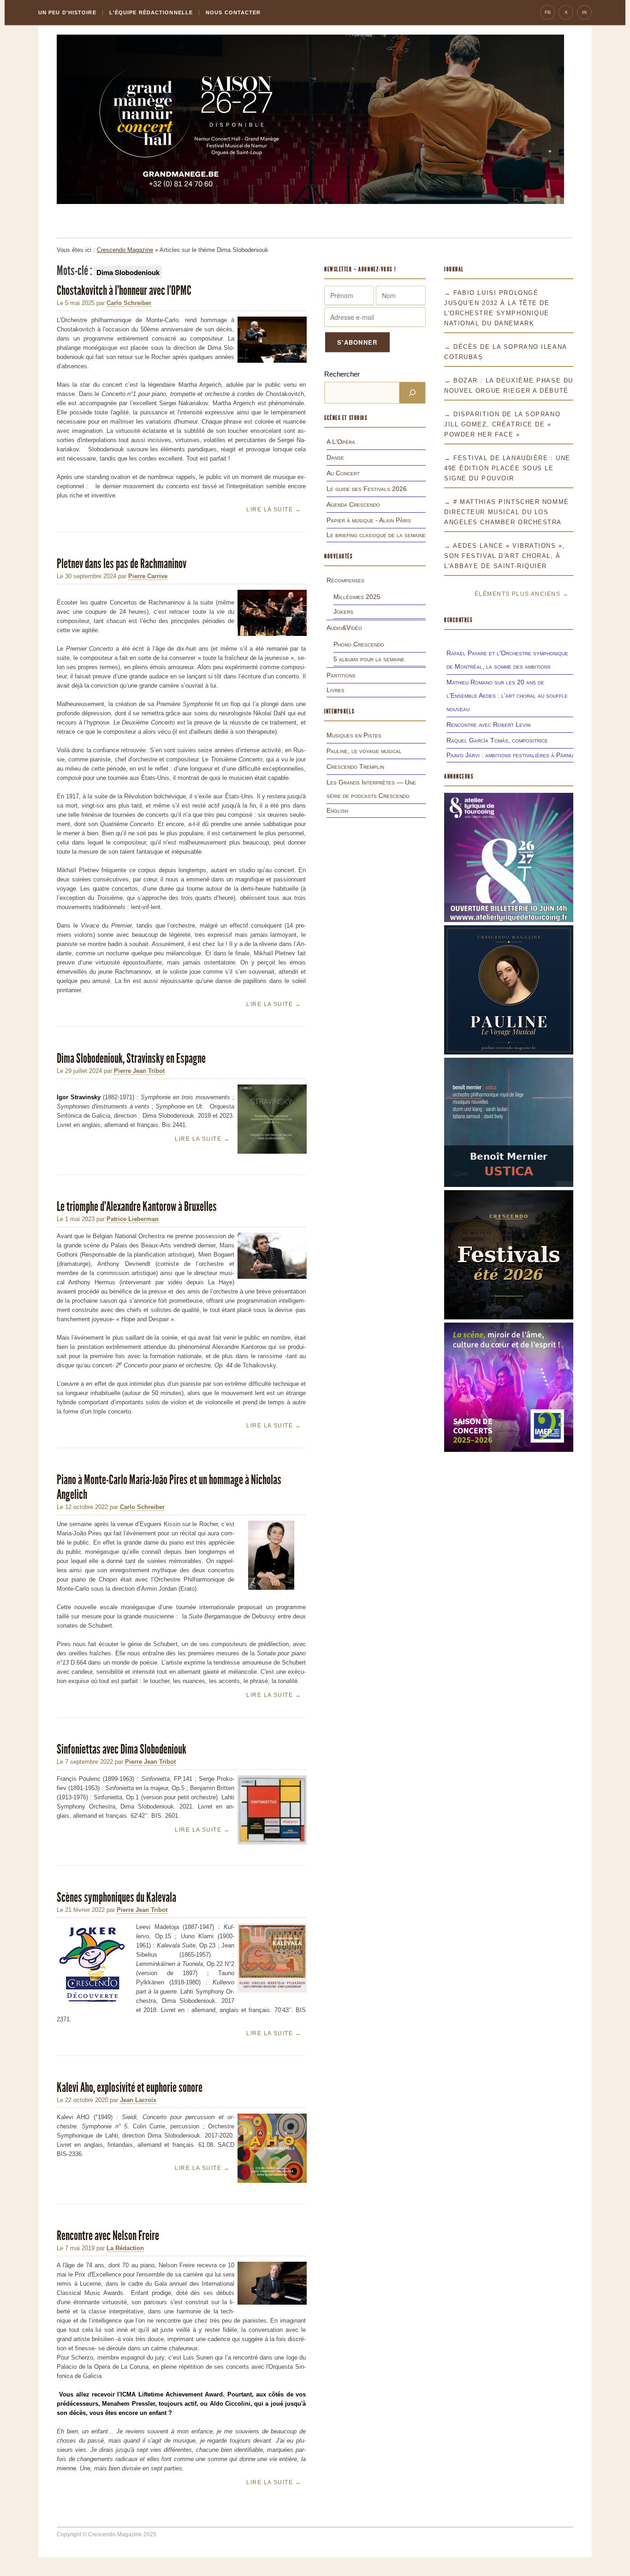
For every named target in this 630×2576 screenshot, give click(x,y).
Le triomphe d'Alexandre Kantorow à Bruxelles (137, 1207)
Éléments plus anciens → (522, 594)
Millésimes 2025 (357, 597)
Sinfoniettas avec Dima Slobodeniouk (122, 1749)
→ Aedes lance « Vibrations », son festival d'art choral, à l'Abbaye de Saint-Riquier (505, 556)
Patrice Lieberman (133, 1219)
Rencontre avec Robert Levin (488, 725)
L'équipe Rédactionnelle (151, 12)
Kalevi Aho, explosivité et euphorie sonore (130, 2088)
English (337, 810)
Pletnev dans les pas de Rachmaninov (122, 564)
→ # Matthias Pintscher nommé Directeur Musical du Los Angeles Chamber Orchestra (507, 512)
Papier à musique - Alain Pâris (369, 520)
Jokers (343, 611)
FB (548, 12)
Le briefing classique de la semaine (376, 535)
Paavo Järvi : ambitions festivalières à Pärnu (510, 755)
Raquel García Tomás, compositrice (497, 740)
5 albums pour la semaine (369, 659)
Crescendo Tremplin (355, 767)
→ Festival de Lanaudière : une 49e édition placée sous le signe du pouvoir (507, 468)
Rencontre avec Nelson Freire (108, 2236)
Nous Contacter (233, 12)
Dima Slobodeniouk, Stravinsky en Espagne (132, 1058)
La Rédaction (125, 2248)
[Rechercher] (412, 393)
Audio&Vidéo (344, 628)
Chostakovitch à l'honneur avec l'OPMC (124, 291)
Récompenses (345, 580)
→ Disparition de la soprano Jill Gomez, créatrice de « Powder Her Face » (502, 424)
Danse (335, 457)
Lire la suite (274, 509)
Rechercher (342, 374)
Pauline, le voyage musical (364, 751)
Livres (336, 690)
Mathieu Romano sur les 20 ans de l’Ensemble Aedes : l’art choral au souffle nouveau (507, 695)
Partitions (341, 675)
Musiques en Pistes (354, 735)
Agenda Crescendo (353, 504)
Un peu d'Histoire (67, 12)
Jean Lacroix (138, 2100)
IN (584, 12)
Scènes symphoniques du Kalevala (117, 1897)
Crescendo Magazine (125, 250)
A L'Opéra (341, 442)
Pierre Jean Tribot (139, 1071)
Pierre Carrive (148, 576)
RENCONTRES (458, 620)
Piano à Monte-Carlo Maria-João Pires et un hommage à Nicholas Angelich (169, 1487)
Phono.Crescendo (359, 644)
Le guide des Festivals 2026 (367, 489)
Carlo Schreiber (129, 303)
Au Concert (343, 473)
